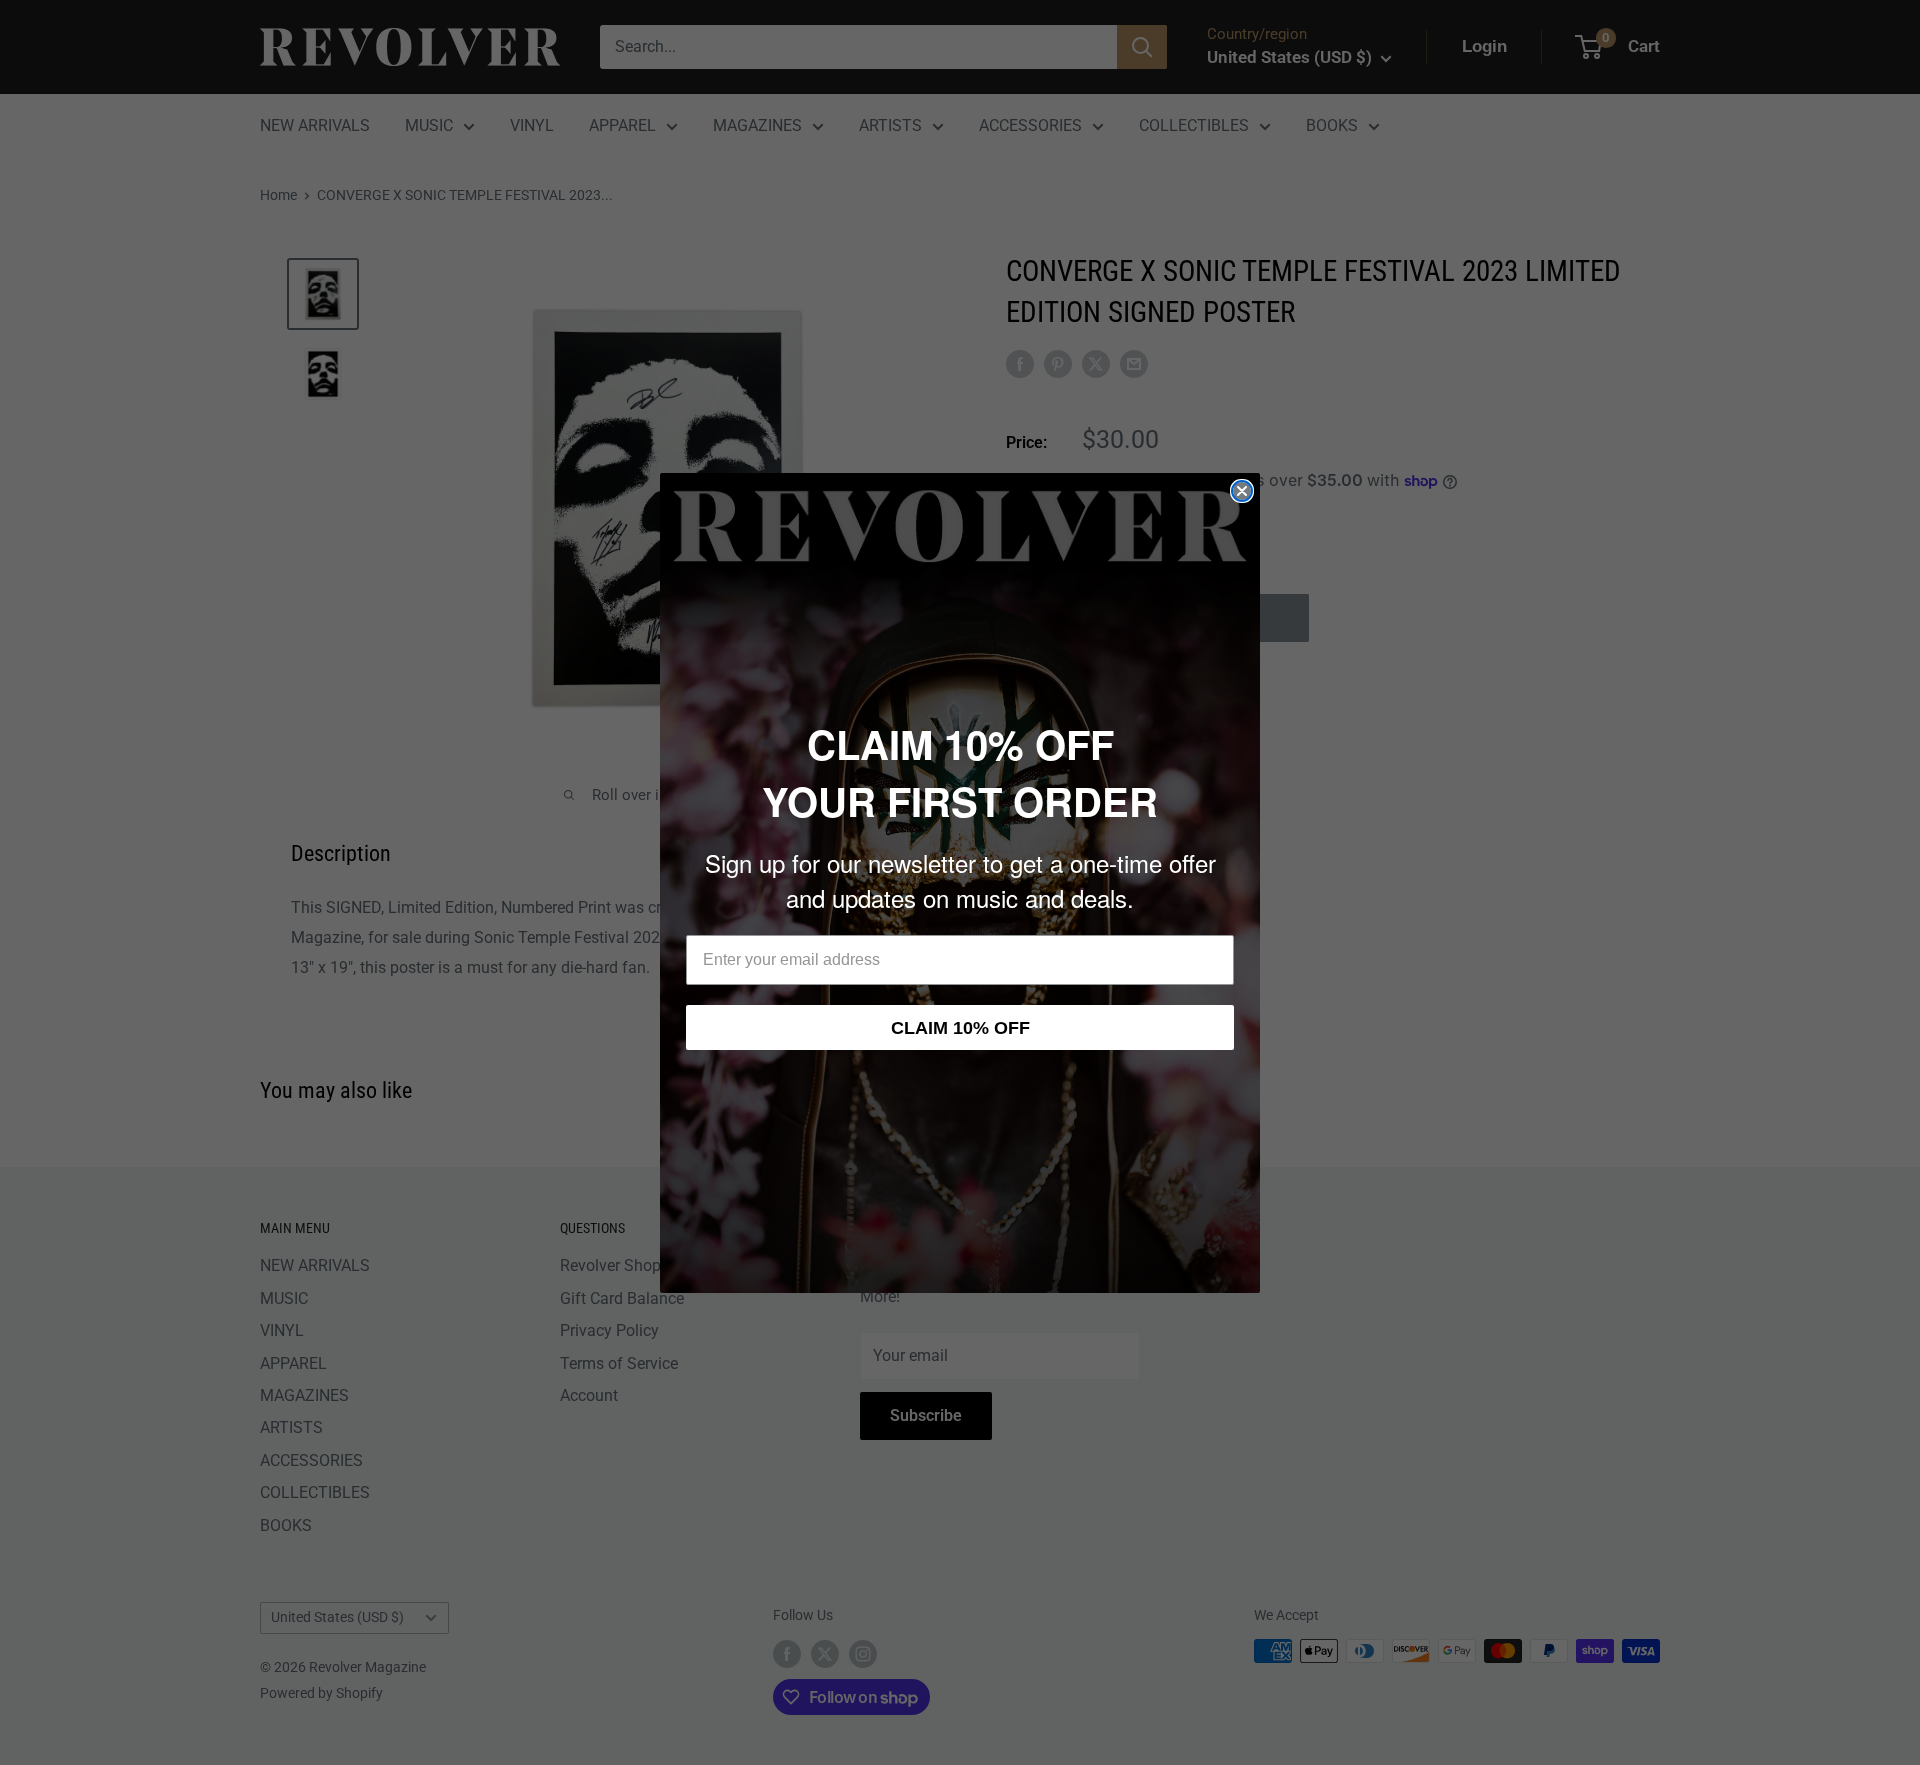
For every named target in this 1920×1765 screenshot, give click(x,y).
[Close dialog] (1242, 491)
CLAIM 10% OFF (960, 1028)
